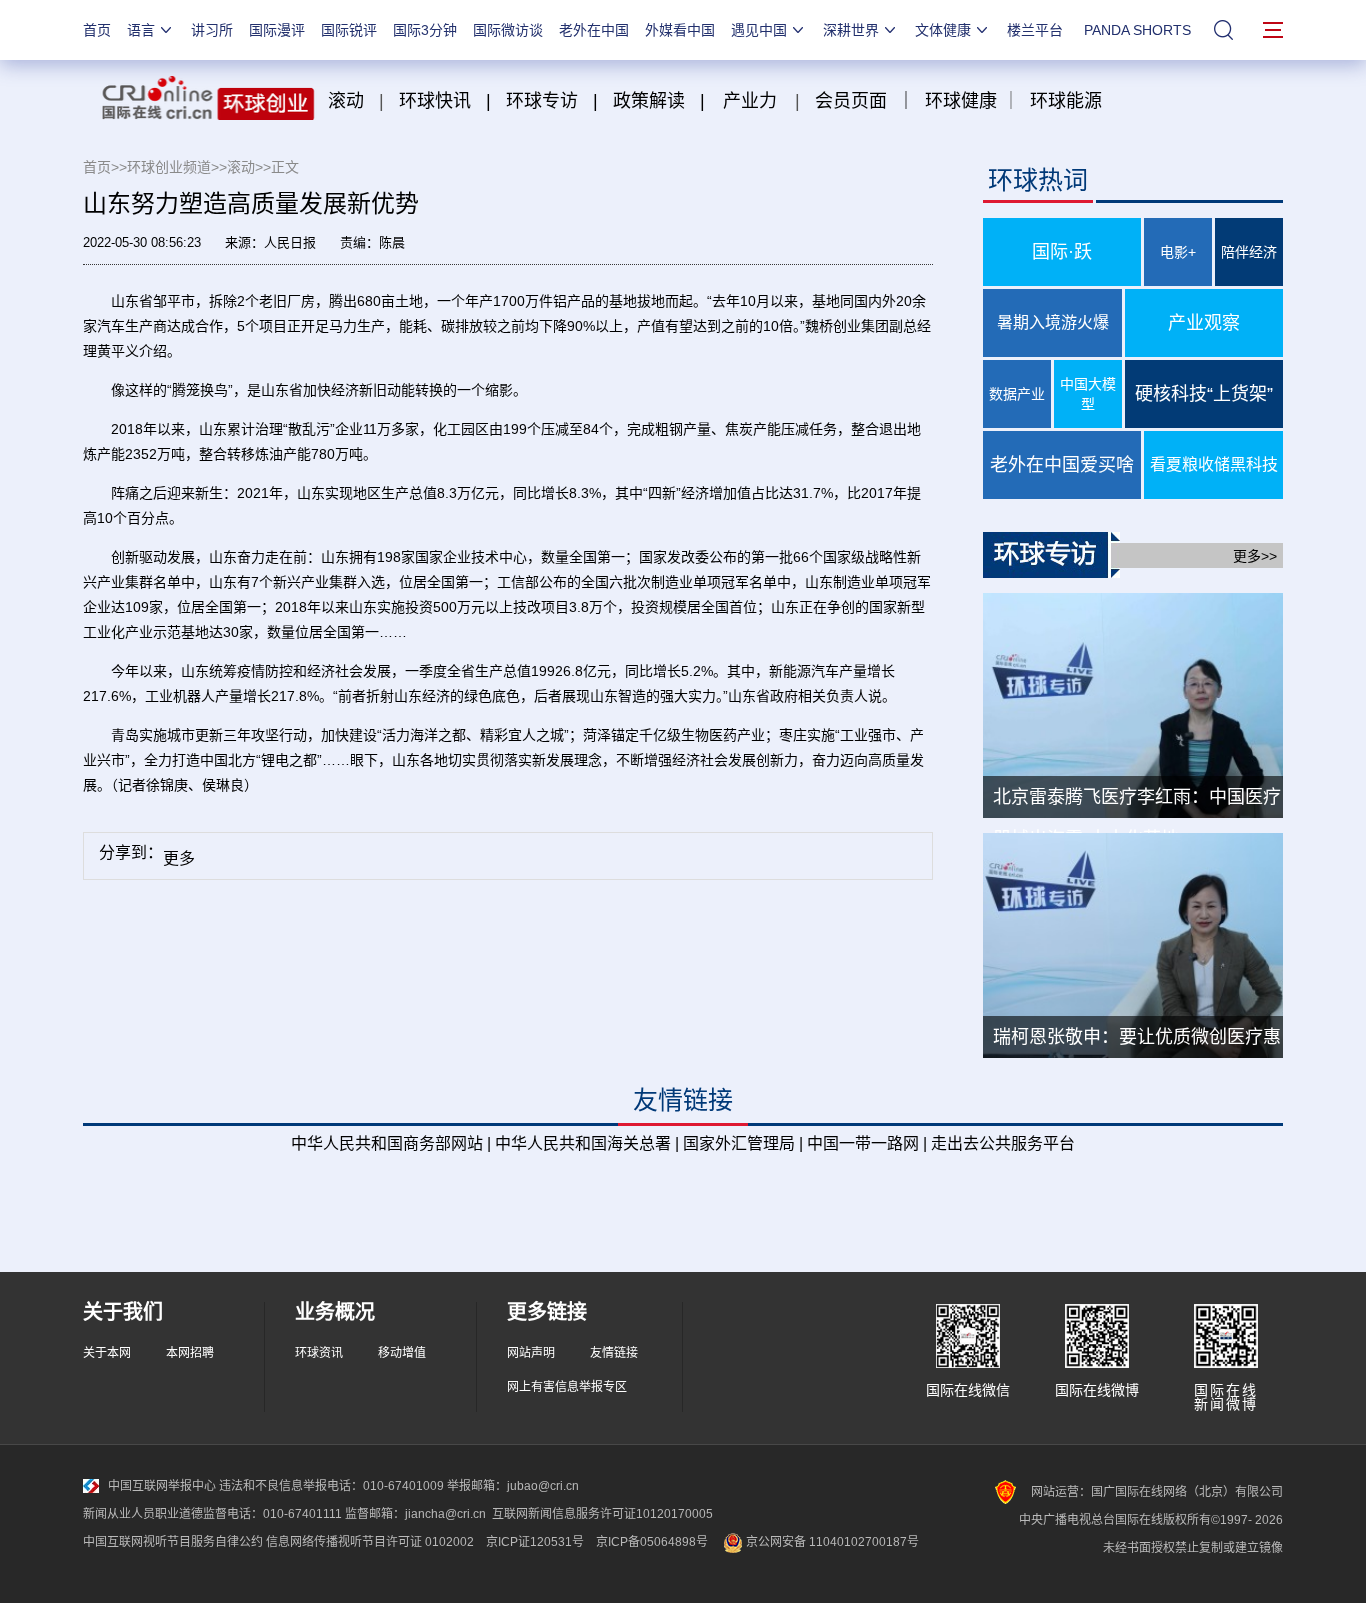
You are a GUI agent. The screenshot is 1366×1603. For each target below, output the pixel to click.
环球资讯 (319, 1353)
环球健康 (961, 101)
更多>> (1255, 556)
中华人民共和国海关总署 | (587, 1143)
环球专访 (542, 101)
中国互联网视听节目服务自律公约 (173, 1542)
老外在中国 (594, 30)
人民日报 (290, 242)
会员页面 (851, 101)
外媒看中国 (680, 30)
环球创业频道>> (177, 167)
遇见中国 (759, 30)
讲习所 (212, 30)
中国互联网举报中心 (162, 1486)
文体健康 (943, 30)
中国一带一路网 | (867, 1143)
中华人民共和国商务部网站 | (391, 1143)
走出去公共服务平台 (1003, 1143)
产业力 (750, 101)
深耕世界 (851, 30)
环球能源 (1066, 101)
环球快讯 (435, 101)
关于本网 (107, 1353)
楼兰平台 (1035, 30)
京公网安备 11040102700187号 (831, 1542)
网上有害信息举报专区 (567, 1387)
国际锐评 (349, 30)
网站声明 (531, 1353)
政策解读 (651, 101)
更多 (179, 858)
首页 (97, 30)
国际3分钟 (425, 30)
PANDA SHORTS (1137, 30)
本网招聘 (190, 1353)
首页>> (105, 167)
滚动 (346, 101)
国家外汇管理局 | (743, 1143)
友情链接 (614, 1353)
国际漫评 (277, 30)
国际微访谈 (508, 30)
